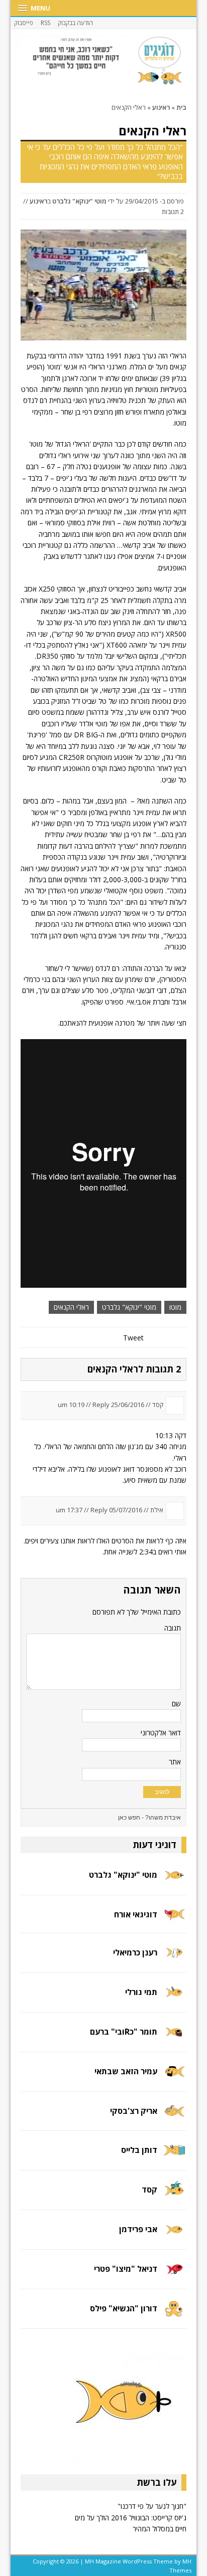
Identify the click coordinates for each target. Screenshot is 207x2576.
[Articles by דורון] (174, 2315)
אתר (175, 1762)
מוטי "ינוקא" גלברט (79, 201)
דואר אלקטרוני (161, 1733)
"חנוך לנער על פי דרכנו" (152, 2506)
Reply (101, 1405)
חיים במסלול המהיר (159, 2529)
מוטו (175, 1307)
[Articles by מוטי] (174, 1881)
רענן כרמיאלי (135, 1952)
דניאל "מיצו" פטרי (126, 2269)
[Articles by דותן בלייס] (174, 2157)
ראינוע (38, 201)
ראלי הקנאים (71, 1307)
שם (176, 1704)
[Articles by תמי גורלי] (174, 1998)
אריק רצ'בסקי (134, 2111)
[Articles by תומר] (174, 2038)
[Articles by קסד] (174, 2196)
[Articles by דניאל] (174, 2275)
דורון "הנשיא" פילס (124, 2308)
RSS (45, 23)
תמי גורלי (141, 1992)
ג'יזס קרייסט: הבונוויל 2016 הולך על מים (131, 2518)
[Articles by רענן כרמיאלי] (174, 1959)
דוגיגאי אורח (136, 1914)
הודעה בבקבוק (75, 23)
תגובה (173, 1628)
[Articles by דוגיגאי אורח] (174, 1919)
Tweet (133, 1338)
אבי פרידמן (138, 2229)
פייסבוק (24, 23)
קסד (149, 2190)
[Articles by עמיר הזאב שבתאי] (174, 2077)
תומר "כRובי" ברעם (124, 2032)
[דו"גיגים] (104, 61)
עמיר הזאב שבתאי (126, 2071)
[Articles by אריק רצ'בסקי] (174, 2117)
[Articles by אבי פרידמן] (174, 2236)
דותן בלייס (139, 2150)
